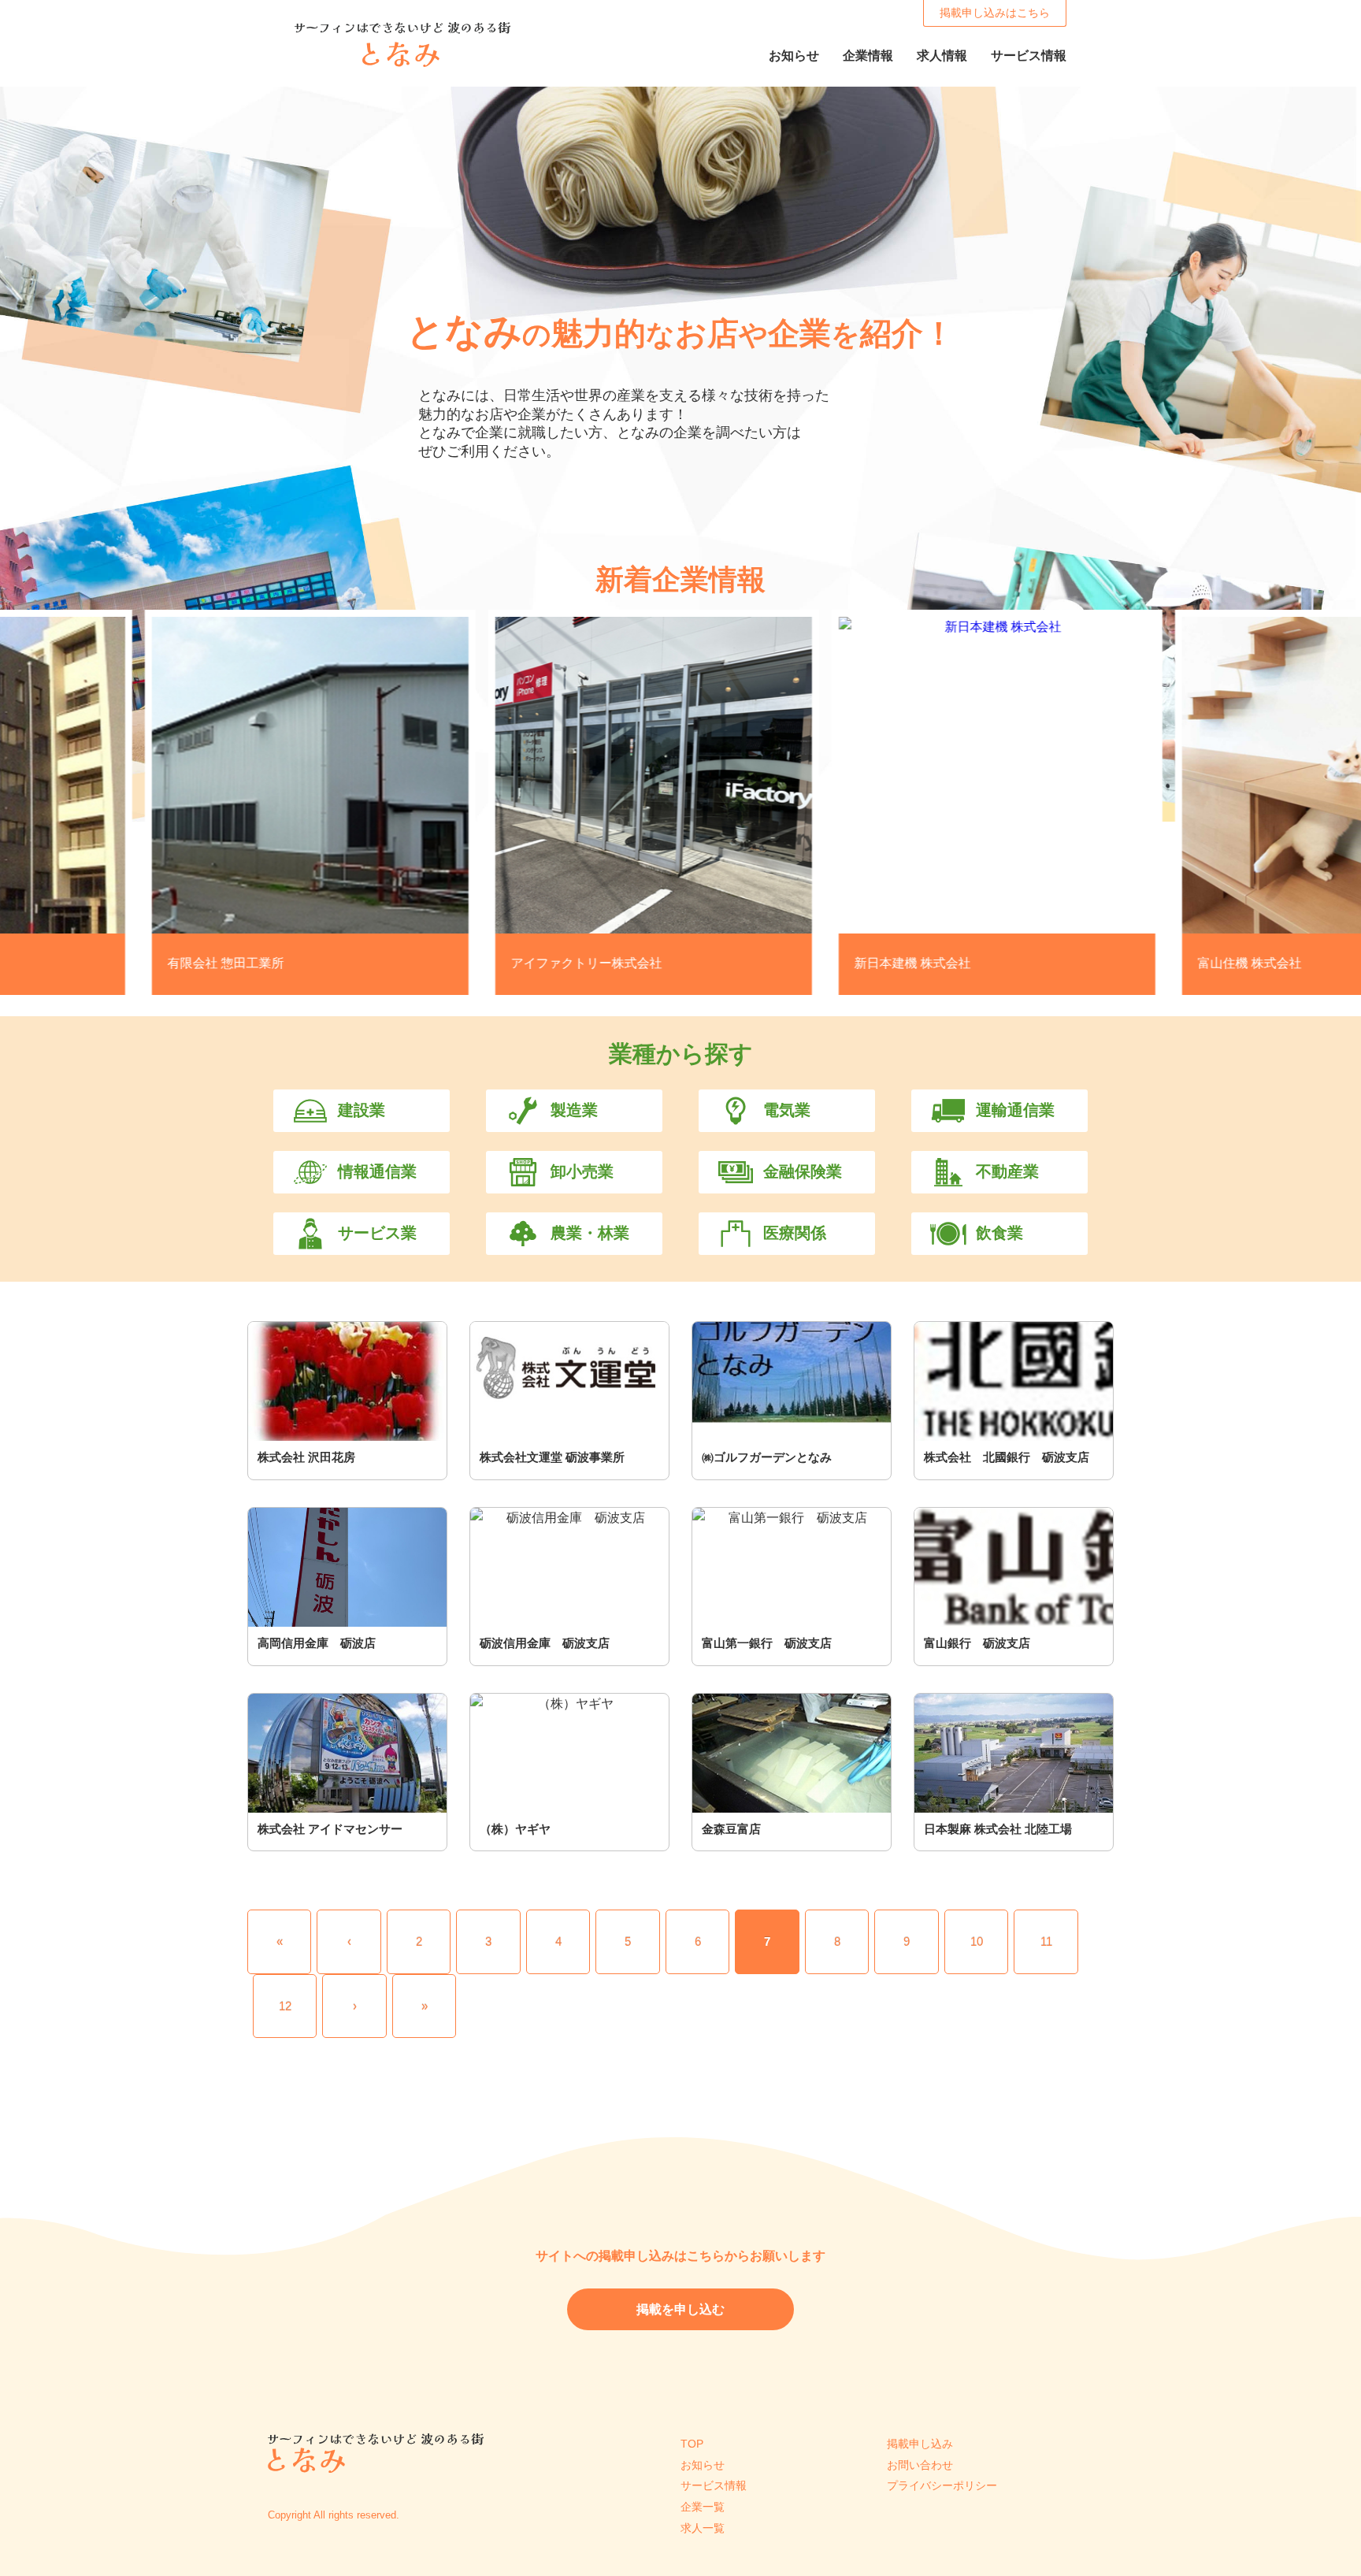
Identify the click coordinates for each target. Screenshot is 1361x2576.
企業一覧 (703, 2507)
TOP (692, 2444)
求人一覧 (703, 2528)
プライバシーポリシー (942, 2485)
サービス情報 (714, 2485)
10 (977, 1941)
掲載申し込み (920, 2444)
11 (1046, 1941)
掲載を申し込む (680, 2309)
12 (285, 2006)
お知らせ (703, 2465)
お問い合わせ (920, 2465)
